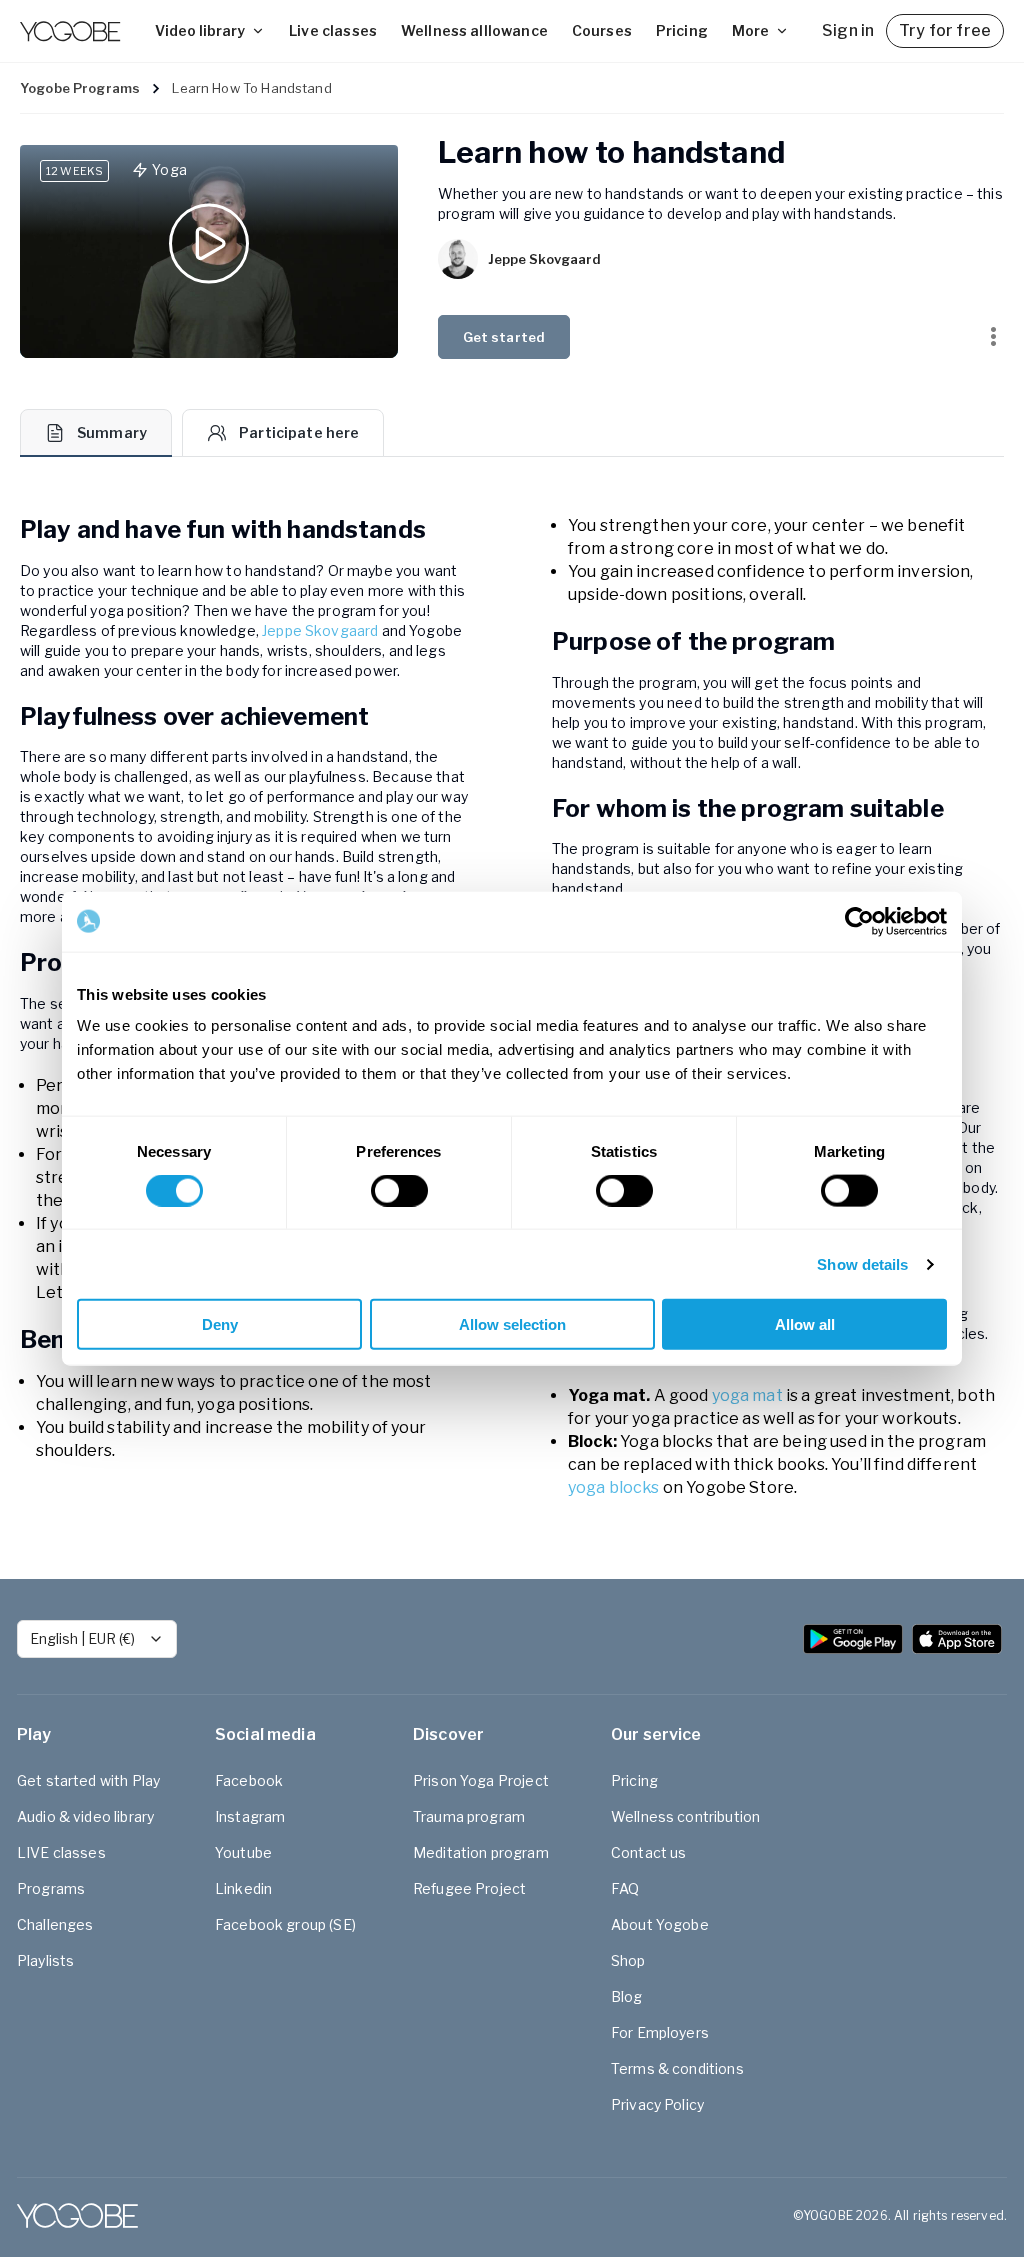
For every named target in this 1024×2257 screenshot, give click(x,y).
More (750, 30)
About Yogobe (660, 1924)
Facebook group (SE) (285, 1924)
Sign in (848, 30)
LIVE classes (61, 1852)
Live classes (333, 30)
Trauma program (469, 1816)
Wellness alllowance (474, 30)
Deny (220, 1324)
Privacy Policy (657, 2104)
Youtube (243, 1852)
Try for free (945, 30)
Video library (200, 30)
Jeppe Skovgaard (320, 630)
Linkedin (243, 1888)
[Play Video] (209, 251)
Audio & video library (85, 1816)
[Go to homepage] (70, 31)
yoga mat (747, 1395)
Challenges (55, 1924)
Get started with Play (88, 1780)
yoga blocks (614, 1487)
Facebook (249, 1780)
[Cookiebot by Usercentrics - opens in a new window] (859, 921)
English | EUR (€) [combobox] (82, 1638)
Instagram (250, 1816)
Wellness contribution (685, 1816)
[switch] (399, 1190)
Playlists (45, 1960)
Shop (628, 1960)
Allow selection (512, 1324)
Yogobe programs (80, 88)
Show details (862, 1263)
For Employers (660, 2032)
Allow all (805, 1324)
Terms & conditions (677, 2068)
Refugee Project (469, 1888)
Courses (602, 30)
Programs (51, 1888)
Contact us (649, 1852)
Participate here (299, 432)
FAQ (625, 1888)
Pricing (682, 30)
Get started (504, 337)
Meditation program (481, 1852)
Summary (112, 432)
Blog (627, 1996)
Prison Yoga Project (481, 1780)
